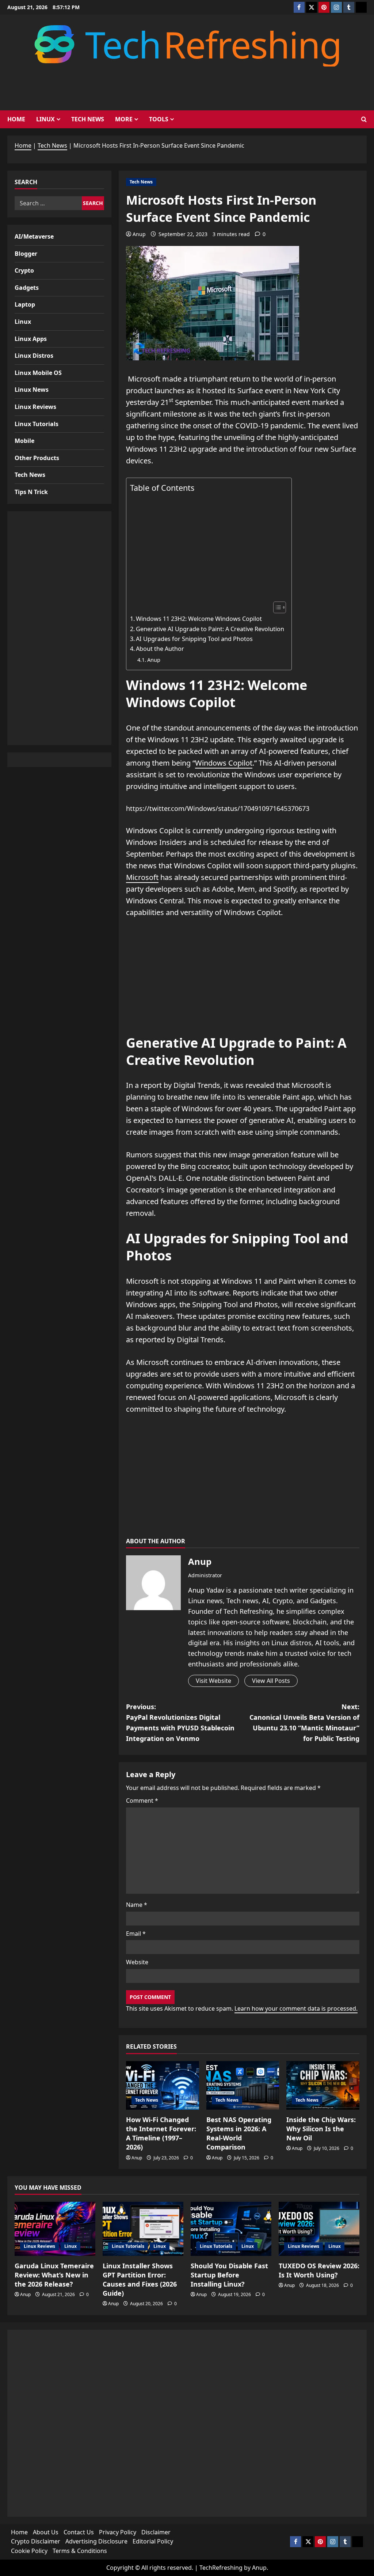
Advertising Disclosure (96, 2541)
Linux (45, 119)
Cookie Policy (29, 2551)
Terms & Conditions (80, 2551)
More (124, 119)
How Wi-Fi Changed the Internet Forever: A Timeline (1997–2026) (161, 2133)
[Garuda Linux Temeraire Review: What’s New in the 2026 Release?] (55, 2229)
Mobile (24, 441)
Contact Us (79, 2532)
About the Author (160, 649)
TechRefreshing (221, 2568)
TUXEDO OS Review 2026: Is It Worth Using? (319, 2270)
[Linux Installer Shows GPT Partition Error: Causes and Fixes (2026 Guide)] (143, 2229)
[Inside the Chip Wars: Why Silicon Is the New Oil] (323, 2085)
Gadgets (27, 288)
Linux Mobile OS (38, 373)
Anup (139, 234)
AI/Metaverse (34, 236)
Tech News (88, 119)
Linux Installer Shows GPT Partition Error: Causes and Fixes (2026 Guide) (140, 2280)
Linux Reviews (35, 407)
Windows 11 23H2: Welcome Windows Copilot (199, 619)
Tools (159, 119)
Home (16, 119)
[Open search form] (364, 119)
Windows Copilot (224, 763)
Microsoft (142, 877)
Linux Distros (34, 356)
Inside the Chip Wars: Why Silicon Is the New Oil (321, 2129)
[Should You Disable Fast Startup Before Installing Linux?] (231, 2229)
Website (137, 1962)
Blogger (26, 254)
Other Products (37, 458)
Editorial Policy (153, 2541)
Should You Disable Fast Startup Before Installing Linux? (229, 2275)
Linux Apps (31, 339)
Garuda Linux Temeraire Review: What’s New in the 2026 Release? (54, 2275)
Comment (142, 1801)
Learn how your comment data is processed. (296, 2008)
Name (137, 1905)
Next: (304, 1722)
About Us (46, 2532)
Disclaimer (156, 2532)
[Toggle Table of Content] (276, 607)
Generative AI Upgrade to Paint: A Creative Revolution (210, 629)
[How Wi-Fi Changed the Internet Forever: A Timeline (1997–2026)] (163, 2085)
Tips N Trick (31, 492)
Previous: (180, 1722)
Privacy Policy (118, 2532)
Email (136, 1934)
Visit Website (213, 1681)
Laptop (25, 304)
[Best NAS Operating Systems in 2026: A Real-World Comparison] (243, 2085)
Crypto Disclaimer (36, 2541)
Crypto (24, 270)
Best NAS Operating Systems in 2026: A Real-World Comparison (239, 2133)
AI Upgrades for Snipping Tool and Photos (194, 639)
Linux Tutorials (37, 424)
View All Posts (271, 1681)
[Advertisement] (207, 547)
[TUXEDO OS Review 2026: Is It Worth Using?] (319, 2229)
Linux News (32, 390)
